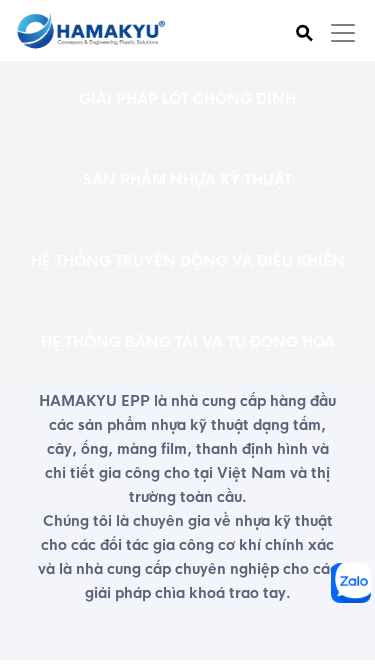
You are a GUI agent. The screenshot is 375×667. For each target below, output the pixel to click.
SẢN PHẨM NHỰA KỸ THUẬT (187, 180)
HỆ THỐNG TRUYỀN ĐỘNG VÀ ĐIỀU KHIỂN (188, 261)
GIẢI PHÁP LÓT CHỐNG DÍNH (187, 99)
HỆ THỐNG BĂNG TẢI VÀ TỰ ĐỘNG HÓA (188, 342)
